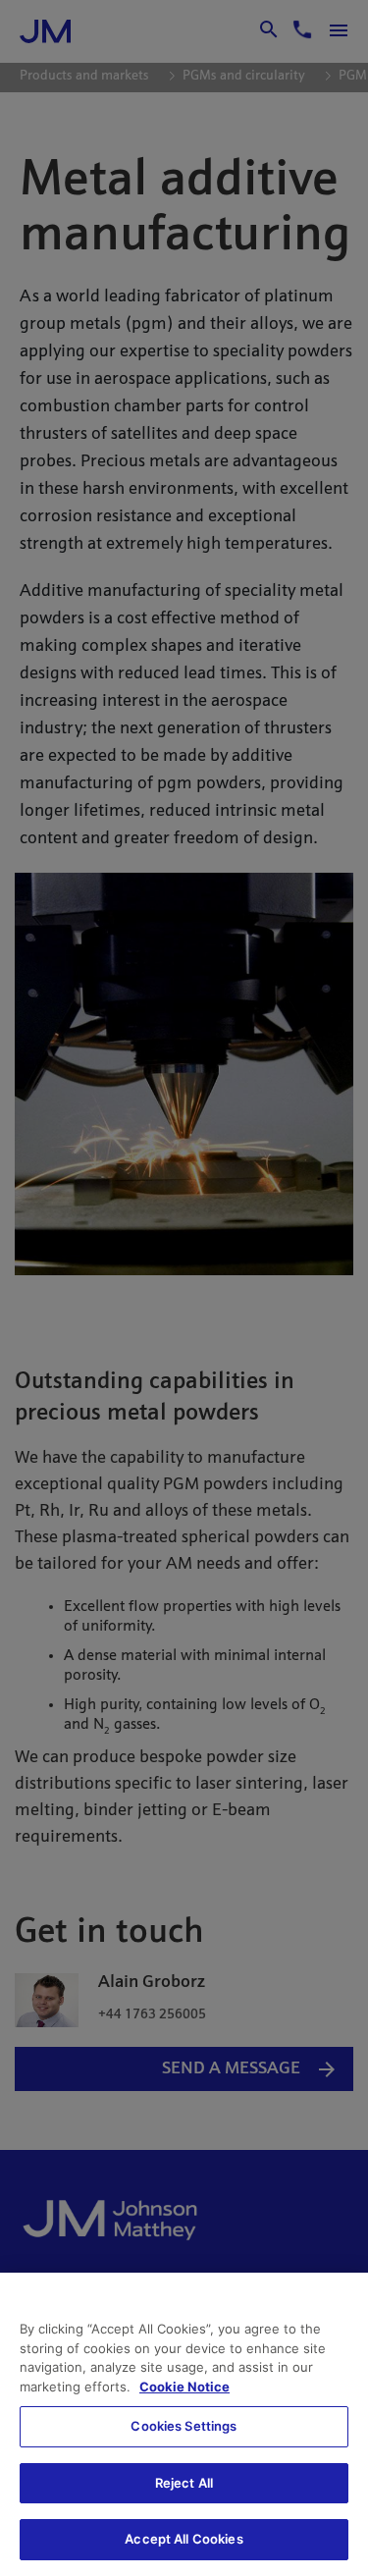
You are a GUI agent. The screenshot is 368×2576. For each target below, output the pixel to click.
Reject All (184, 2483)
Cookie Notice (184, 2387)
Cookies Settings (184, 2426)
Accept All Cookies (184, 2539)
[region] (184, 2424)
